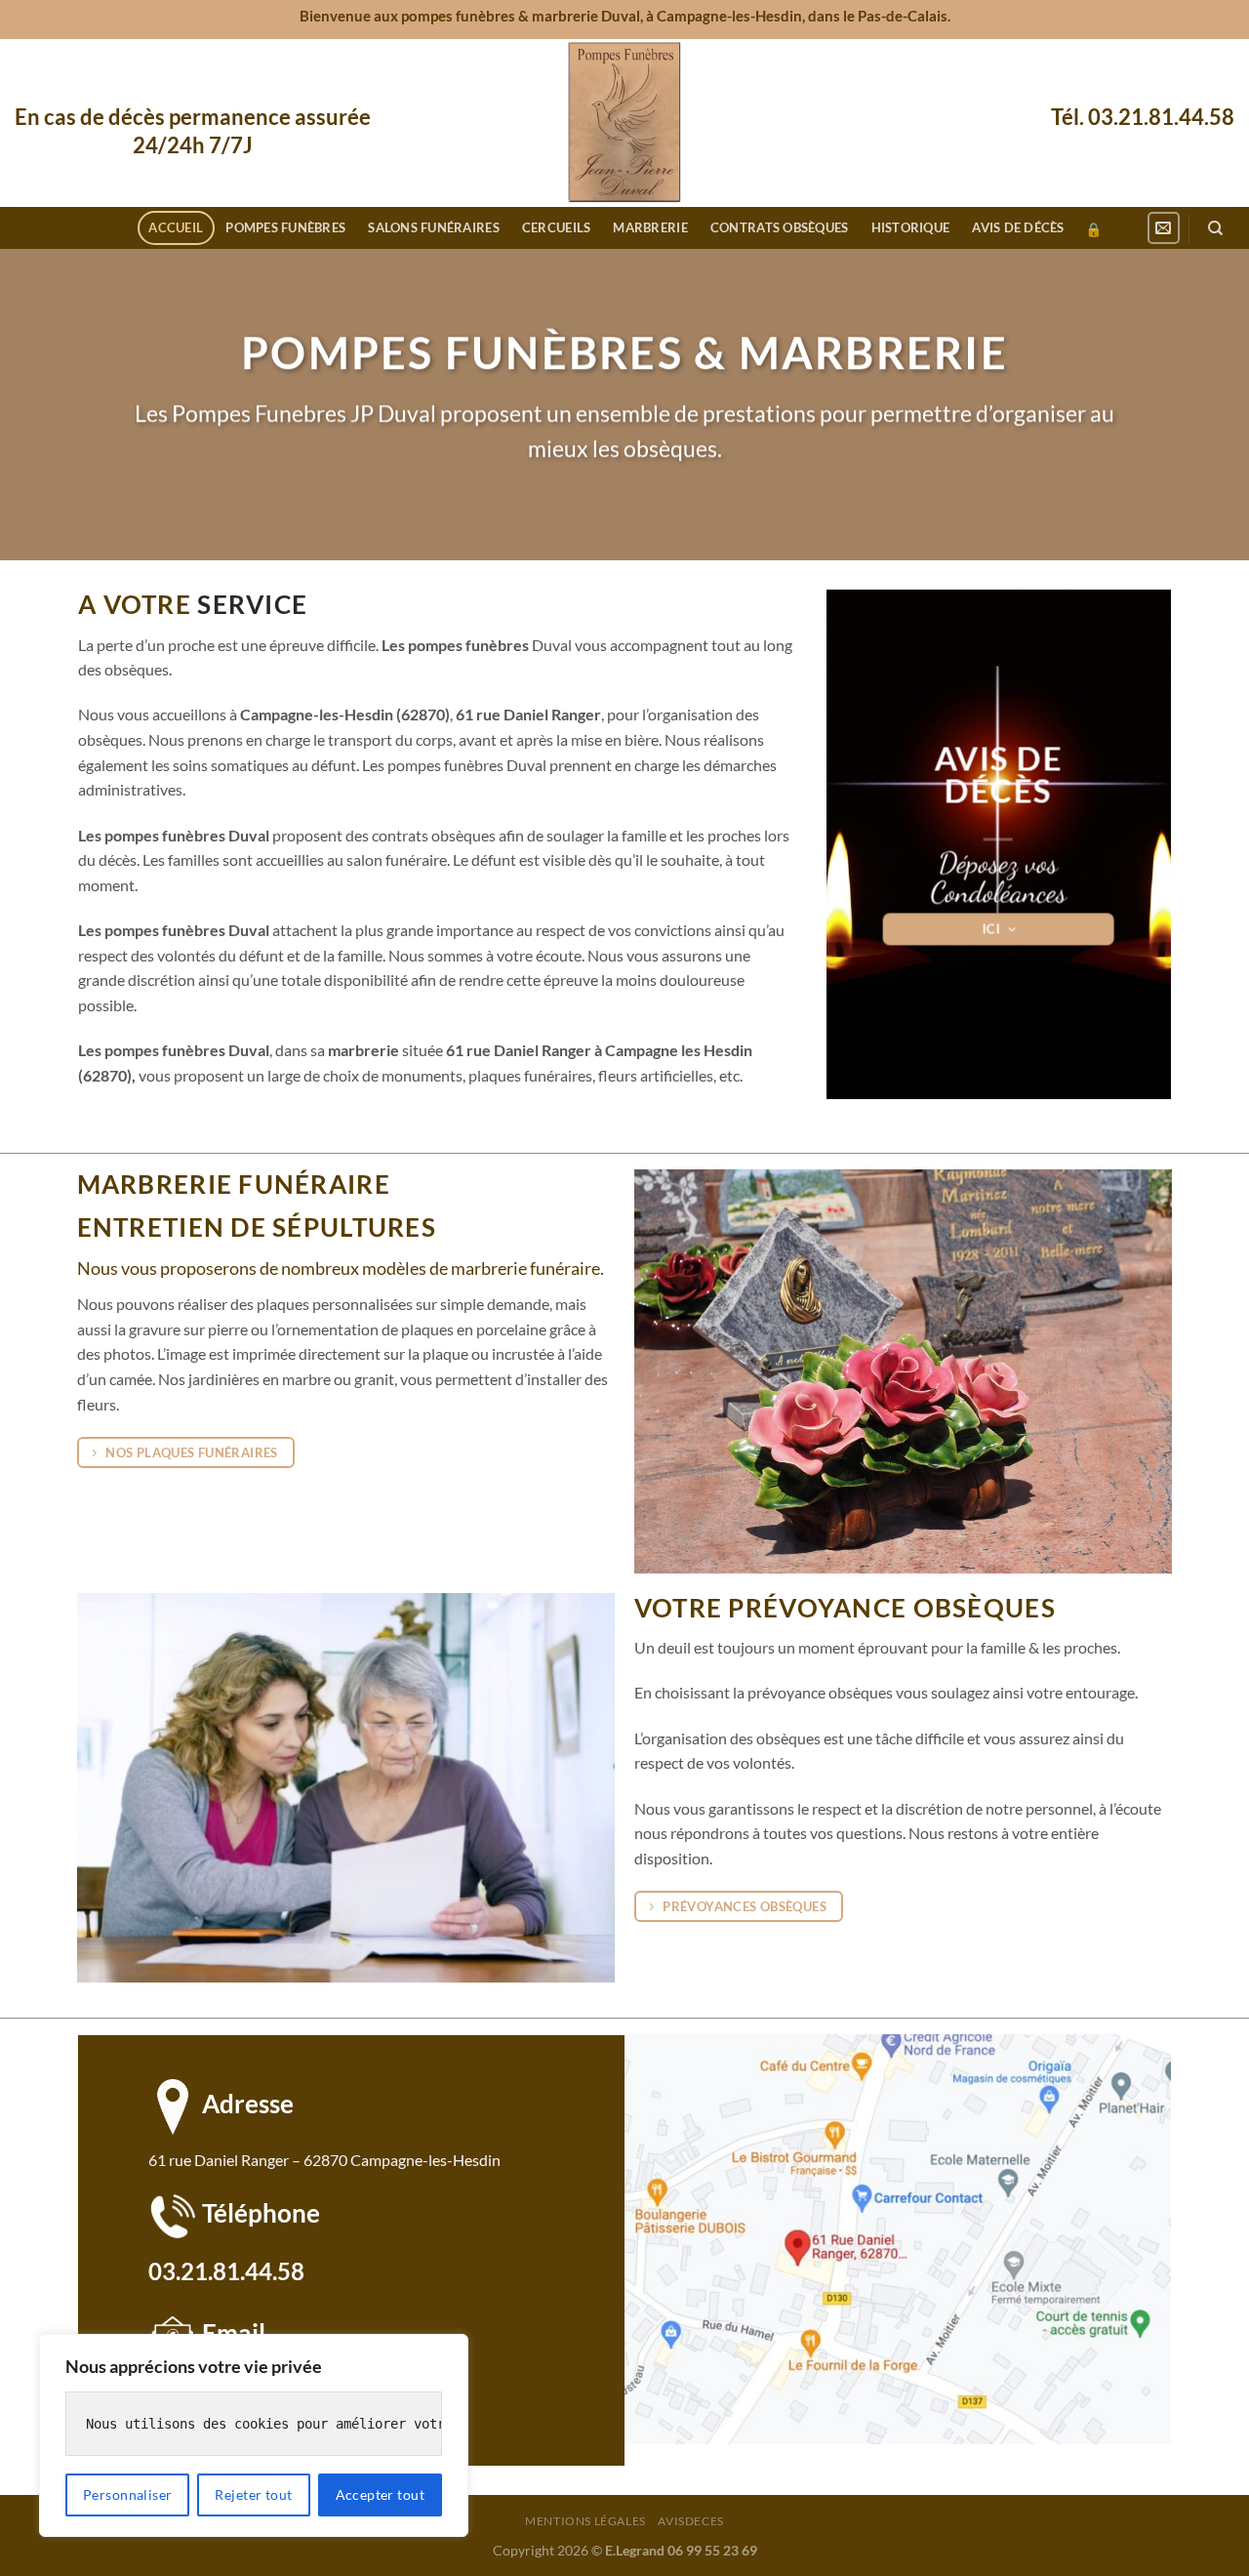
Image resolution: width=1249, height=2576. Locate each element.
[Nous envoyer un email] (1164, 228)
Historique (911, 227)
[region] (254, 2435)
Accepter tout (380, 2494)
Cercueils (556, 227)
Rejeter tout (253, 2494)
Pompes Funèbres (285, 227)
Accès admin (1093, 229)
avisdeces (691, 2521)
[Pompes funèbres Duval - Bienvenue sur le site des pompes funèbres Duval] (625, 123)
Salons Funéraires (433, 227)
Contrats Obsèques (779, 227)
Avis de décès (1018, 227)
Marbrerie (650, 227)
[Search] (1215, 228)
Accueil (176, 227)
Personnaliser (127, 2494)
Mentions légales (585, 2521)
